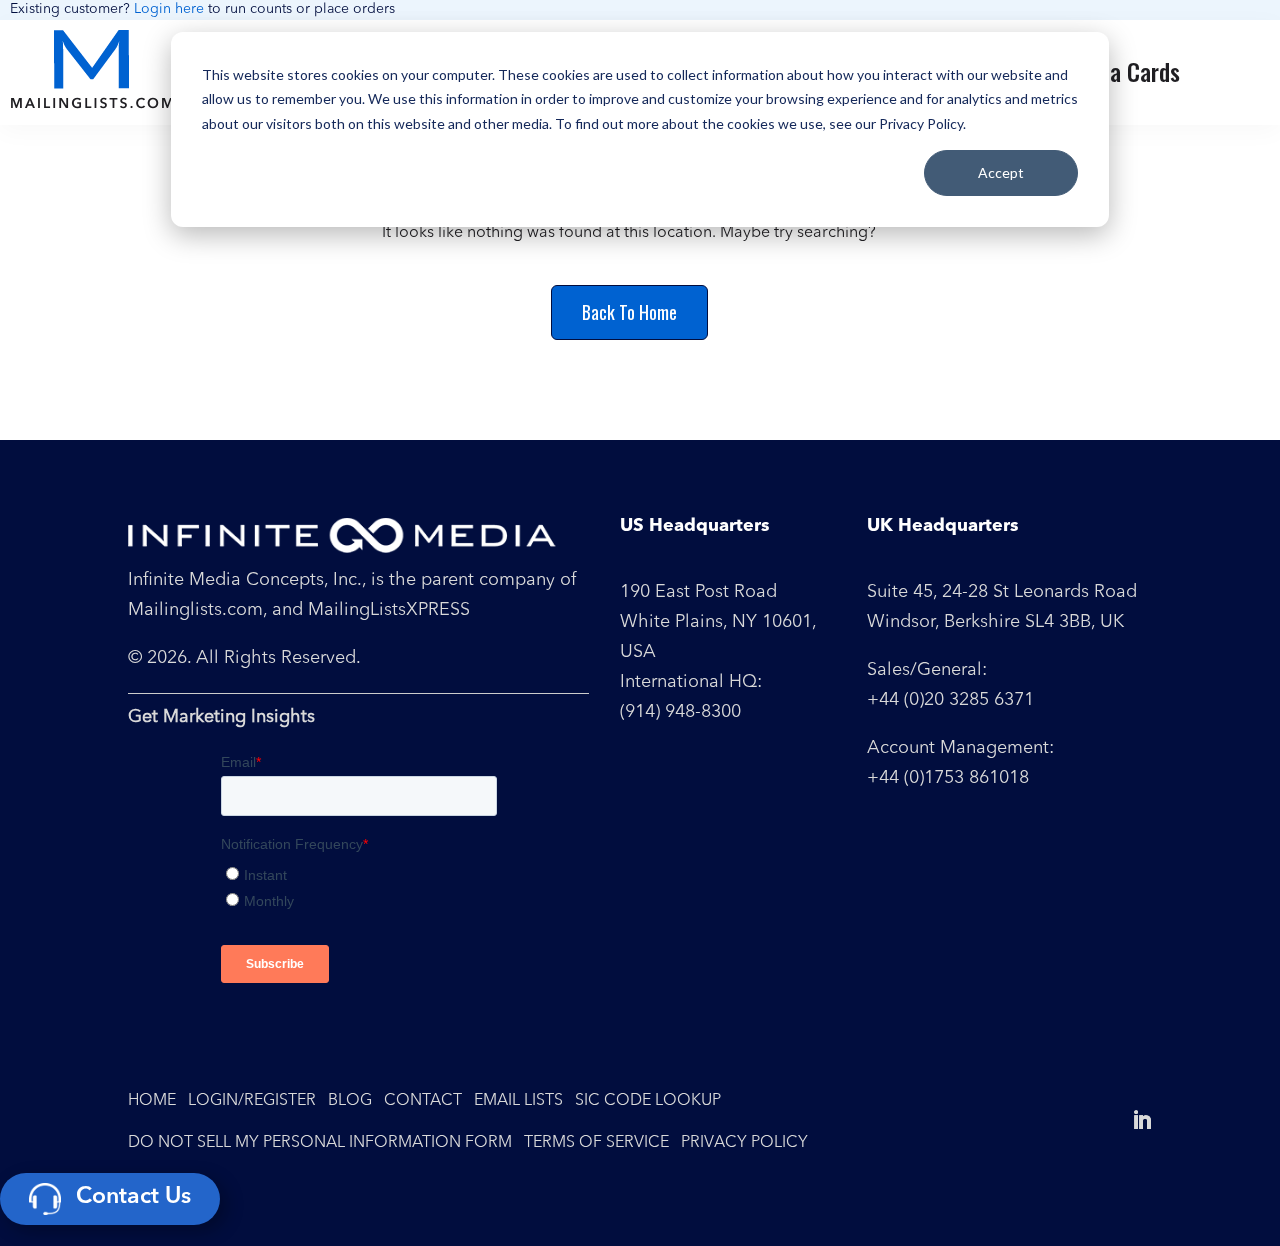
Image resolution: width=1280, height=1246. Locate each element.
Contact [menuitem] (423, 1101)
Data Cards (1129, 71)
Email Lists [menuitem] (518, 1101)
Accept (1001, 172)
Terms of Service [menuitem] (596, 1143)
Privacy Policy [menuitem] (744, 1143)
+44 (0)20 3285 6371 (950, 700)
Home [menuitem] (152, 1101)
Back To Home (629, 312)
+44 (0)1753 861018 (948, 778)
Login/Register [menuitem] (252, 1101)
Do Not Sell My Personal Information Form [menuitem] (320, 1143)
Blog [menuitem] (350, 1101)
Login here (169, 9)
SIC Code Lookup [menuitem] (648, 1101)
